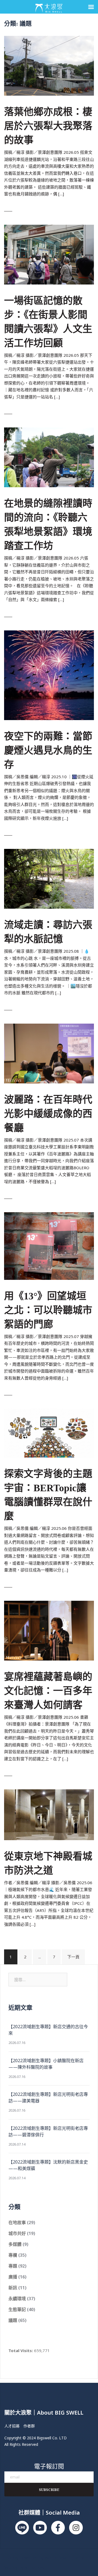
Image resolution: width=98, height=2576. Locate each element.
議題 (13, 2320)
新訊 (13, 2288)
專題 (13, 2266)
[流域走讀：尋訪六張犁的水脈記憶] (49, 878)
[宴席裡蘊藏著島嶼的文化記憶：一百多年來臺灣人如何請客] (49, 1630)
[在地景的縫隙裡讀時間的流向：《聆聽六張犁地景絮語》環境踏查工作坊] (49, 457)
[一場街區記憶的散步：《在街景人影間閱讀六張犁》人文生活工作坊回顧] (49, 254)
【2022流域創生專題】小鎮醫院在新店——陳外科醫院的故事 (46, 2064)
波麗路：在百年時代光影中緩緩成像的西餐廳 (48, 1114)
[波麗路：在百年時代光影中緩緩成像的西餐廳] (49, 1053)
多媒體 (15, 2244)
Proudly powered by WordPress (35, 2558)
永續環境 (17, 2299)
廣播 (13, 2277)
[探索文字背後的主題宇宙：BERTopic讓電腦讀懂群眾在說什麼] (49, 1433)
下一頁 (73, 1957)
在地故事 (17, 2222)
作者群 (29, 2426)
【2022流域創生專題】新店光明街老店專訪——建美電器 (48, 2097)
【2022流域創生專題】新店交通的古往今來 (48, 2030)
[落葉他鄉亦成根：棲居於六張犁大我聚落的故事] (49, 65)
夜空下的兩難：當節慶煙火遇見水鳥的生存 (48, 751)
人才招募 (12, 2426)
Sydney (11, 2567)
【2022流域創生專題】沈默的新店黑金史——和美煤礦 (48, 2165)
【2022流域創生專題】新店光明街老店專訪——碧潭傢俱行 (48, 2131)
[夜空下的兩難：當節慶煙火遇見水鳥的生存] (49, 675)
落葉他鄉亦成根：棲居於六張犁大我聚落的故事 (48, 126)
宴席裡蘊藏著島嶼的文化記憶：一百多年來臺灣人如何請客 (48, 1691)
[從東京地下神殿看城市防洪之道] (49, 1814)
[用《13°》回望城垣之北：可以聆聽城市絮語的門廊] (49, 1245)
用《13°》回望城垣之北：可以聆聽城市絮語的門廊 (48, 1310)
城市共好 (17, 2233)
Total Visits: (21, 2350)
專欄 (13, 2255)
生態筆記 (17, 2309)
